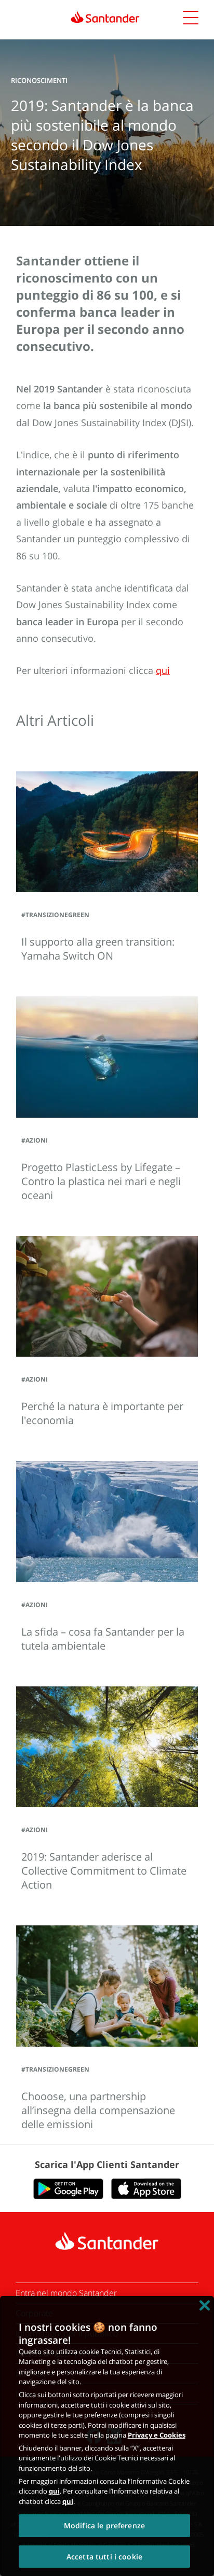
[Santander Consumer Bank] (105, 17)
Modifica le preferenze (104, 2525)
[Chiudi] (205, 2305)
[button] (191, 19)
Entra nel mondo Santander (66, 2293)
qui (54, 2491)
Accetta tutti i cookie (104, 2557)
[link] (107, 17)
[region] (107, 2436)
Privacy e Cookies (157, 2435)
